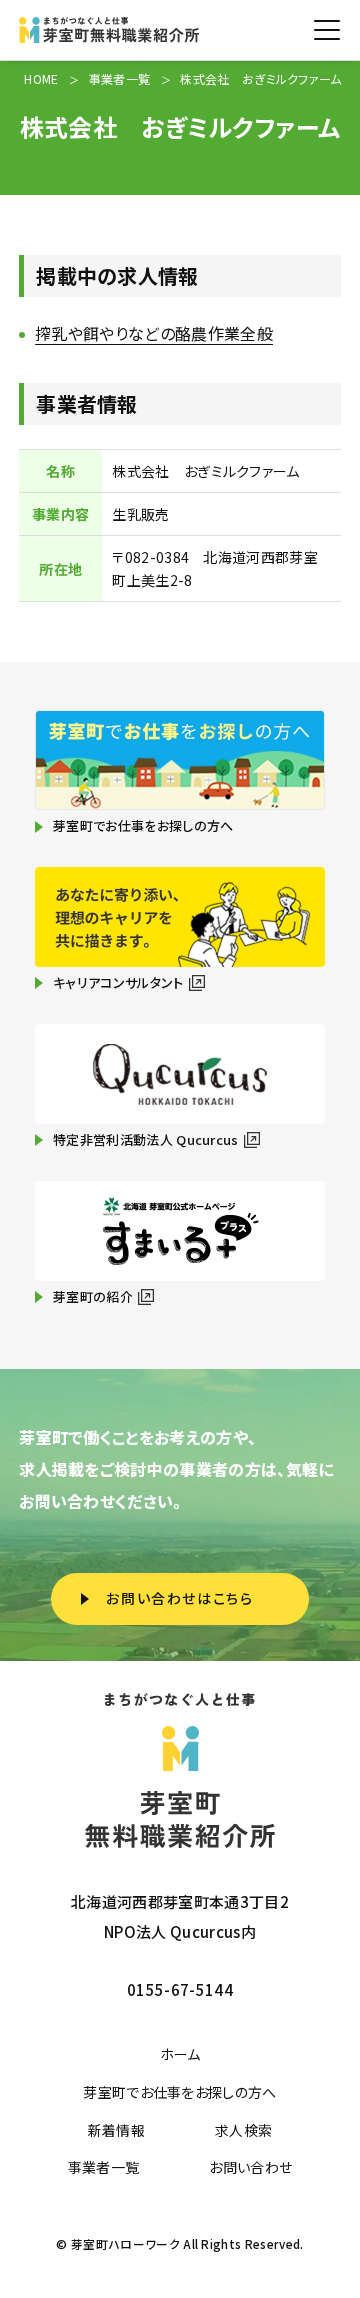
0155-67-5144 (180, 1989)
